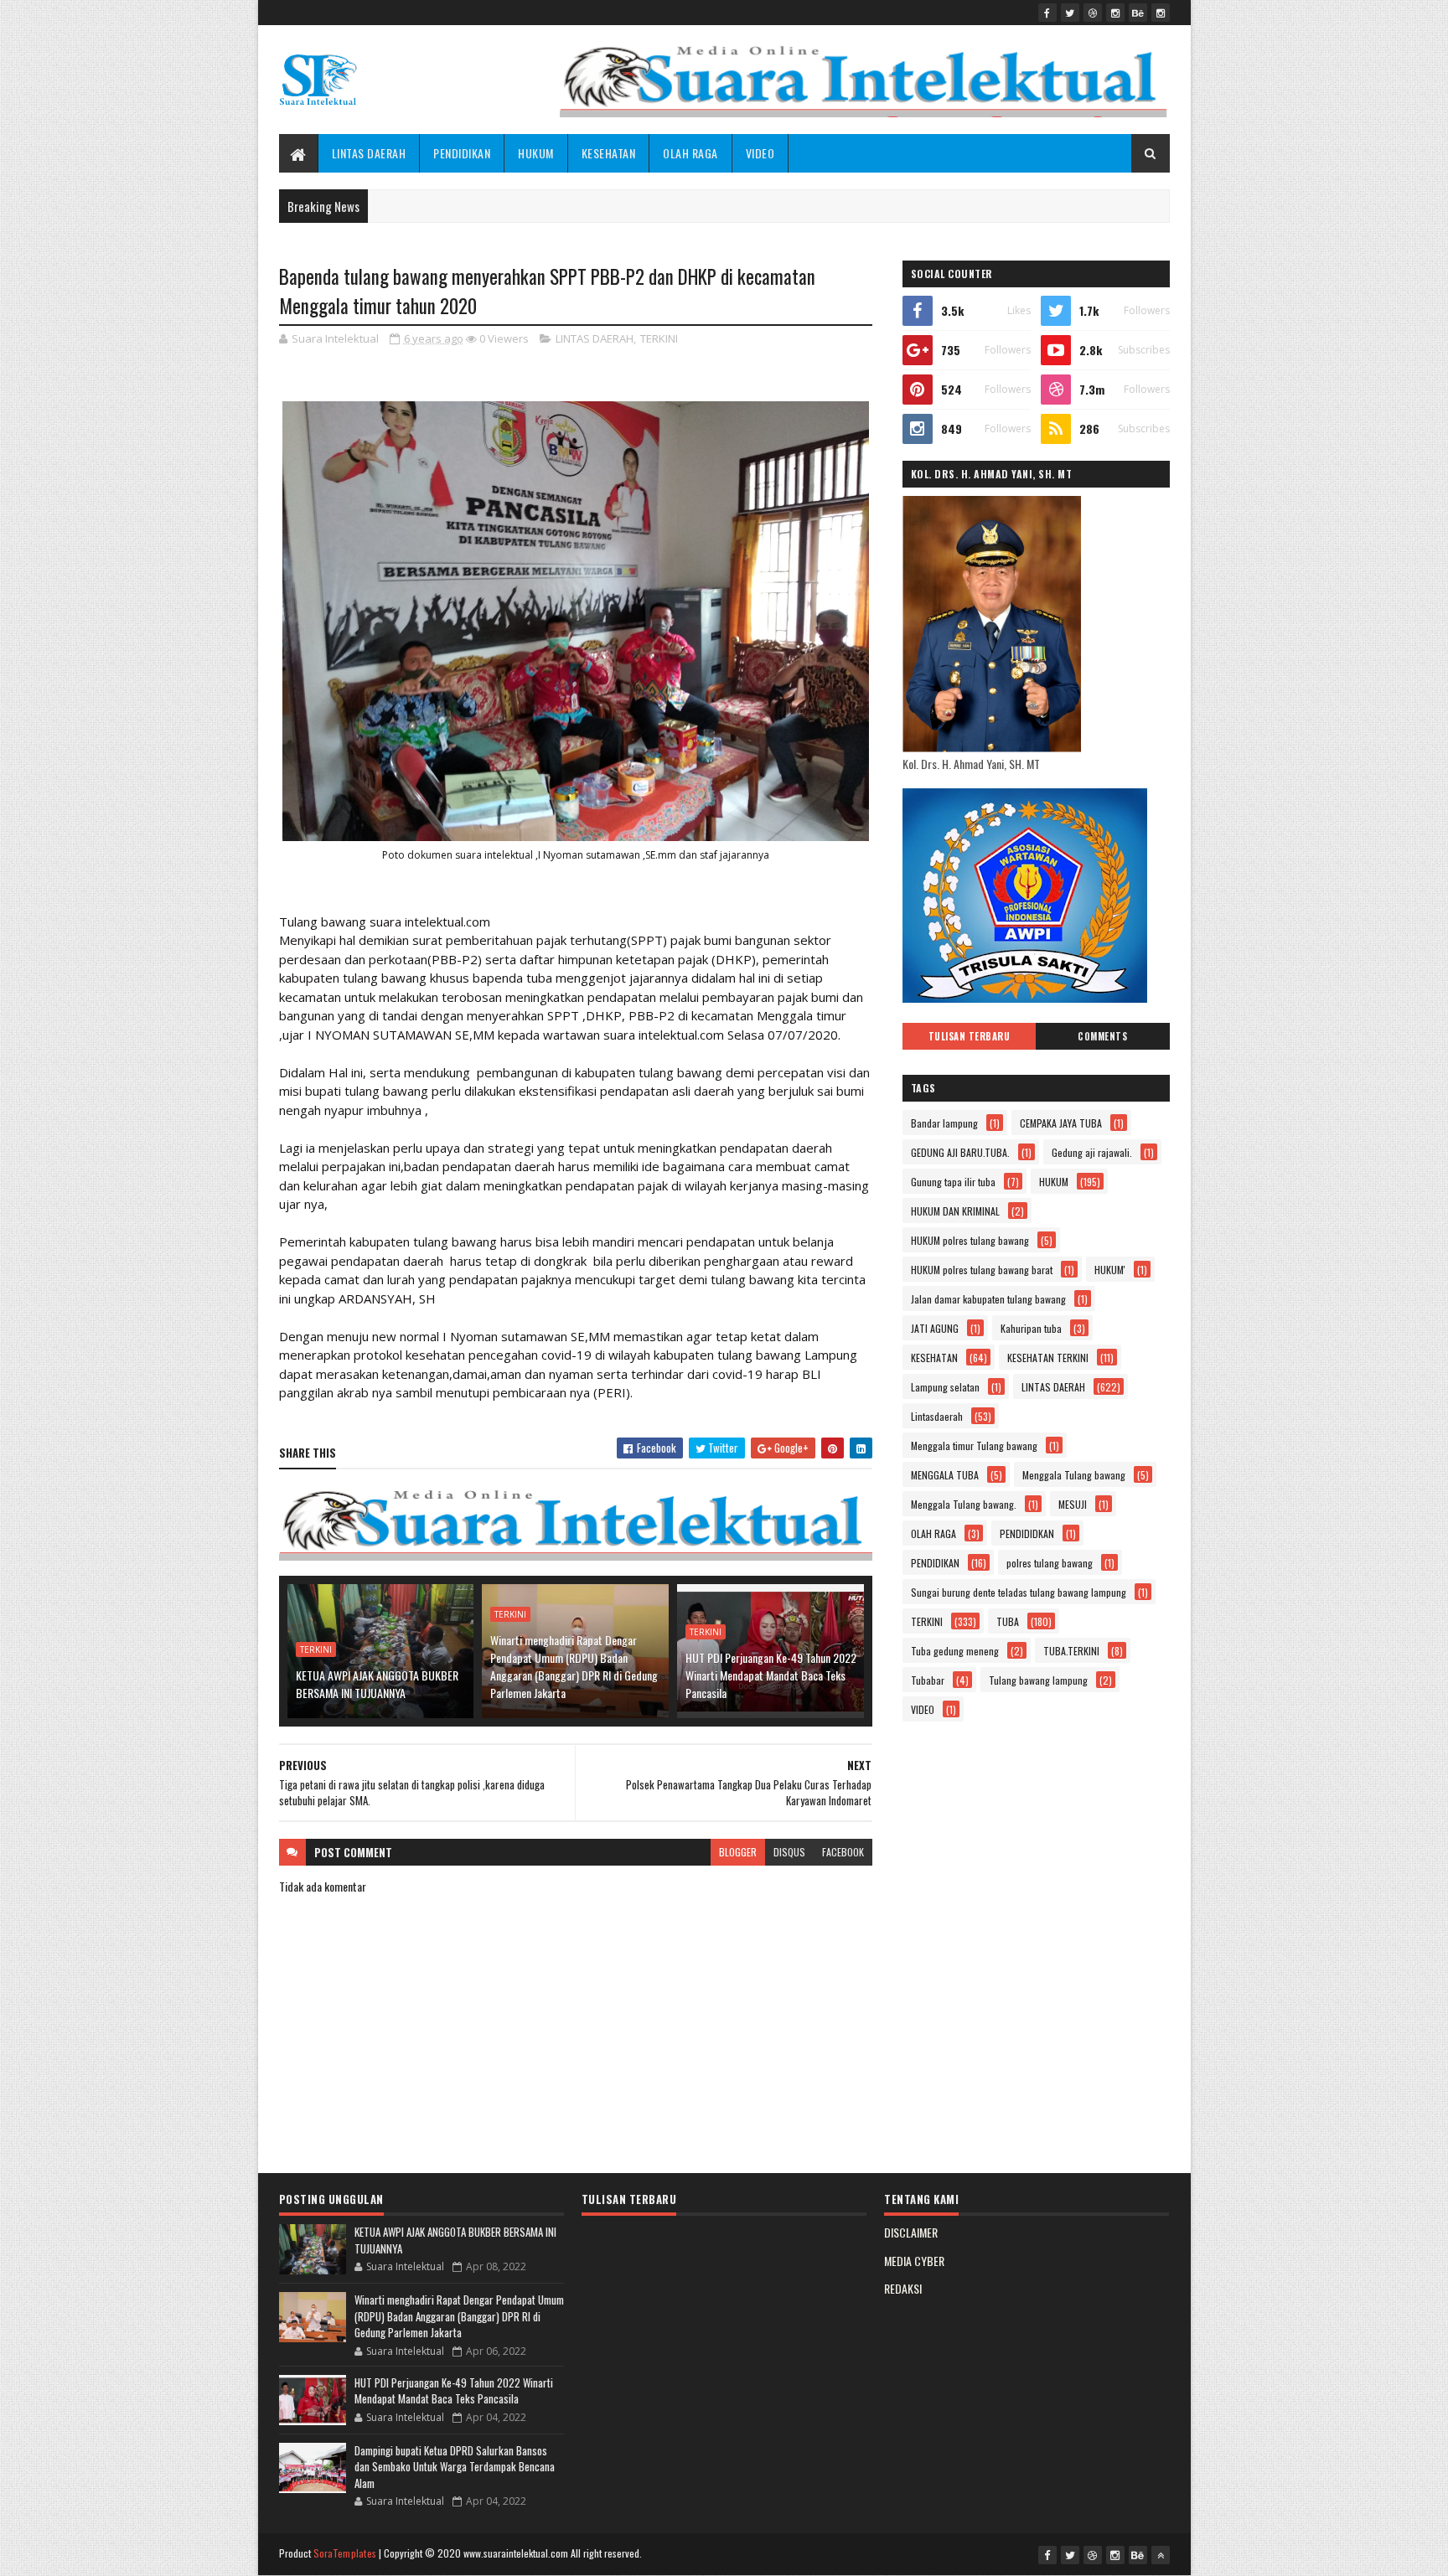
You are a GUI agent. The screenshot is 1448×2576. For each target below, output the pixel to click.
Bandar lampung (944, 1123)
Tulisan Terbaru (970, 1036)
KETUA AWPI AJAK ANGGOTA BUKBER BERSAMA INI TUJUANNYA (377, 1684)
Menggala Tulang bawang (1074, 1475)
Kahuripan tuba (1031, 1328)
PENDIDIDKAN (1027, 1533)
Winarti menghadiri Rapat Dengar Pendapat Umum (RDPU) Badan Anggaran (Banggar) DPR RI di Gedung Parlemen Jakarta (574, 1666)
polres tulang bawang (1050, 1563)
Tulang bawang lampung (1038, 1680)
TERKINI (659, 338)
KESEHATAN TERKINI (1048, 1358)
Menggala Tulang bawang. (964, 1504)
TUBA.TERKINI (1071, 1651)
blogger (738, 1852)
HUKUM (536, 153)
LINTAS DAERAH (369, 153)
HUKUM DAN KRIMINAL (955, 1211)
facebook (843, 1852)
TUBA (1008, 1621)
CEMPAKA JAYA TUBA (1061, 1123)
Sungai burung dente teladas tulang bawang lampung (1019, 1592)
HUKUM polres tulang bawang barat (982, 1270)
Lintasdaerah (937, 1416)
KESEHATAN (609, 153)
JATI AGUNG (935, 1328)
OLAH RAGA (690, 153)
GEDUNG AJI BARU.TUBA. (960, 1152)
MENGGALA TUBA (945, 1475)
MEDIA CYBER (914, 2261)
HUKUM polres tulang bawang (970, 1240)
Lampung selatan (945, 1387)
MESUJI (1073, 1504)
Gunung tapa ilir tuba (953, 1182)
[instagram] (1115, 13)
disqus (789, 1852)
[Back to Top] (1161, 2555)
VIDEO (760, 153)
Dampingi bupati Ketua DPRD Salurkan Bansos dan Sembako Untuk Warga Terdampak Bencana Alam (455, 2467)
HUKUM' (1110, 1270)
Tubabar (928, 1680)
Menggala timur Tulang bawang (974, 1445)
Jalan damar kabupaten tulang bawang (988, 1299)
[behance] (1138, 13)
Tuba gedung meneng (955, 1651)
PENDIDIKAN (462, 153)
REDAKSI (903, 2288)
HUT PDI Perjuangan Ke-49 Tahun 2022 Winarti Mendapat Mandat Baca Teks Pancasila (771, 1675)
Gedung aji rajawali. (1092, 1152)
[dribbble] (1093, 13)
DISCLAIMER (911, 2232)
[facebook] (1047, 13)
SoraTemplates (345, 2553)
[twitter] (1070, 13)
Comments (1102, 1036)
